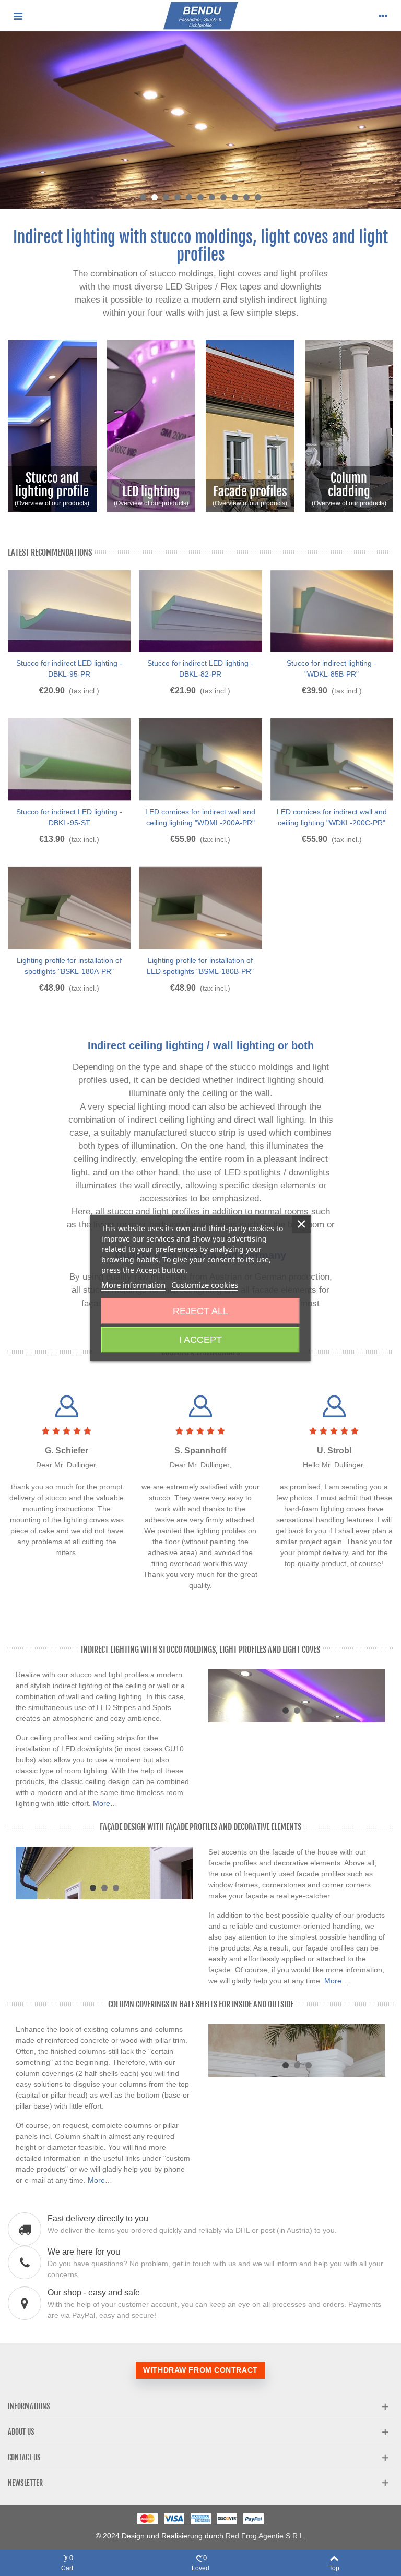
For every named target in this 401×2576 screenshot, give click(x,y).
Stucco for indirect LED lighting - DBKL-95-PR (69, 669)
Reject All (200, 1311)
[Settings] (383, 16)
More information (133, 1285)
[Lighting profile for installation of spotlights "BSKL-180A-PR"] (69, 908)
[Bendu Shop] (201, 16)
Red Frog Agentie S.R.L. (266, 2536)
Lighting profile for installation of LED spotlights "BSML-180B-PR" (200, 966)
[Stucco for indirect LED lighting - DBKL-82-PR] (200, 611)
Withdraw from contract (200, 2370)
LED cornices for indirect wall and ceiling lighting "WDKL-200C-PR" (332, 817)
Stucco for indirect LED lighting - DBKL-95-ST (69, 817)
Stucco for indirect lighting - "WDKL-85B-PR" (332, 669)
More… (105, 1803)
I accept (200, 1340)
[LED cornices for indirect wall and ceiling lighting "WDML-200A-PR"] (200, 760)
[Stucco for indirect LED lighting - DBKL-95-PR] (69, 611)
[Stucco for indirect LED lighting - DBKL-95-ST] (69, 760)
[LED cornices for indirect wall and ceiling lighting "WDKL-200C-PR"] (332, 760)
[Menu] (18, 16)
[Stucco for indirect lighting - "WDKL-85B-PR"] (332, 611)
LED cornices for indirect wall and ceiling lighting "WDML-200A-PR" (200, 817)
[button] (143, 197)
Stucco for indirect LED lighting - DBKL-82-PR (200, 669)
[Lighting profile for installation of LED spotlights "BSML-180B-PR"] (200, 908)
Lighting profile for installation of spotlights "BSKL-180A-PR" (69, 966)
